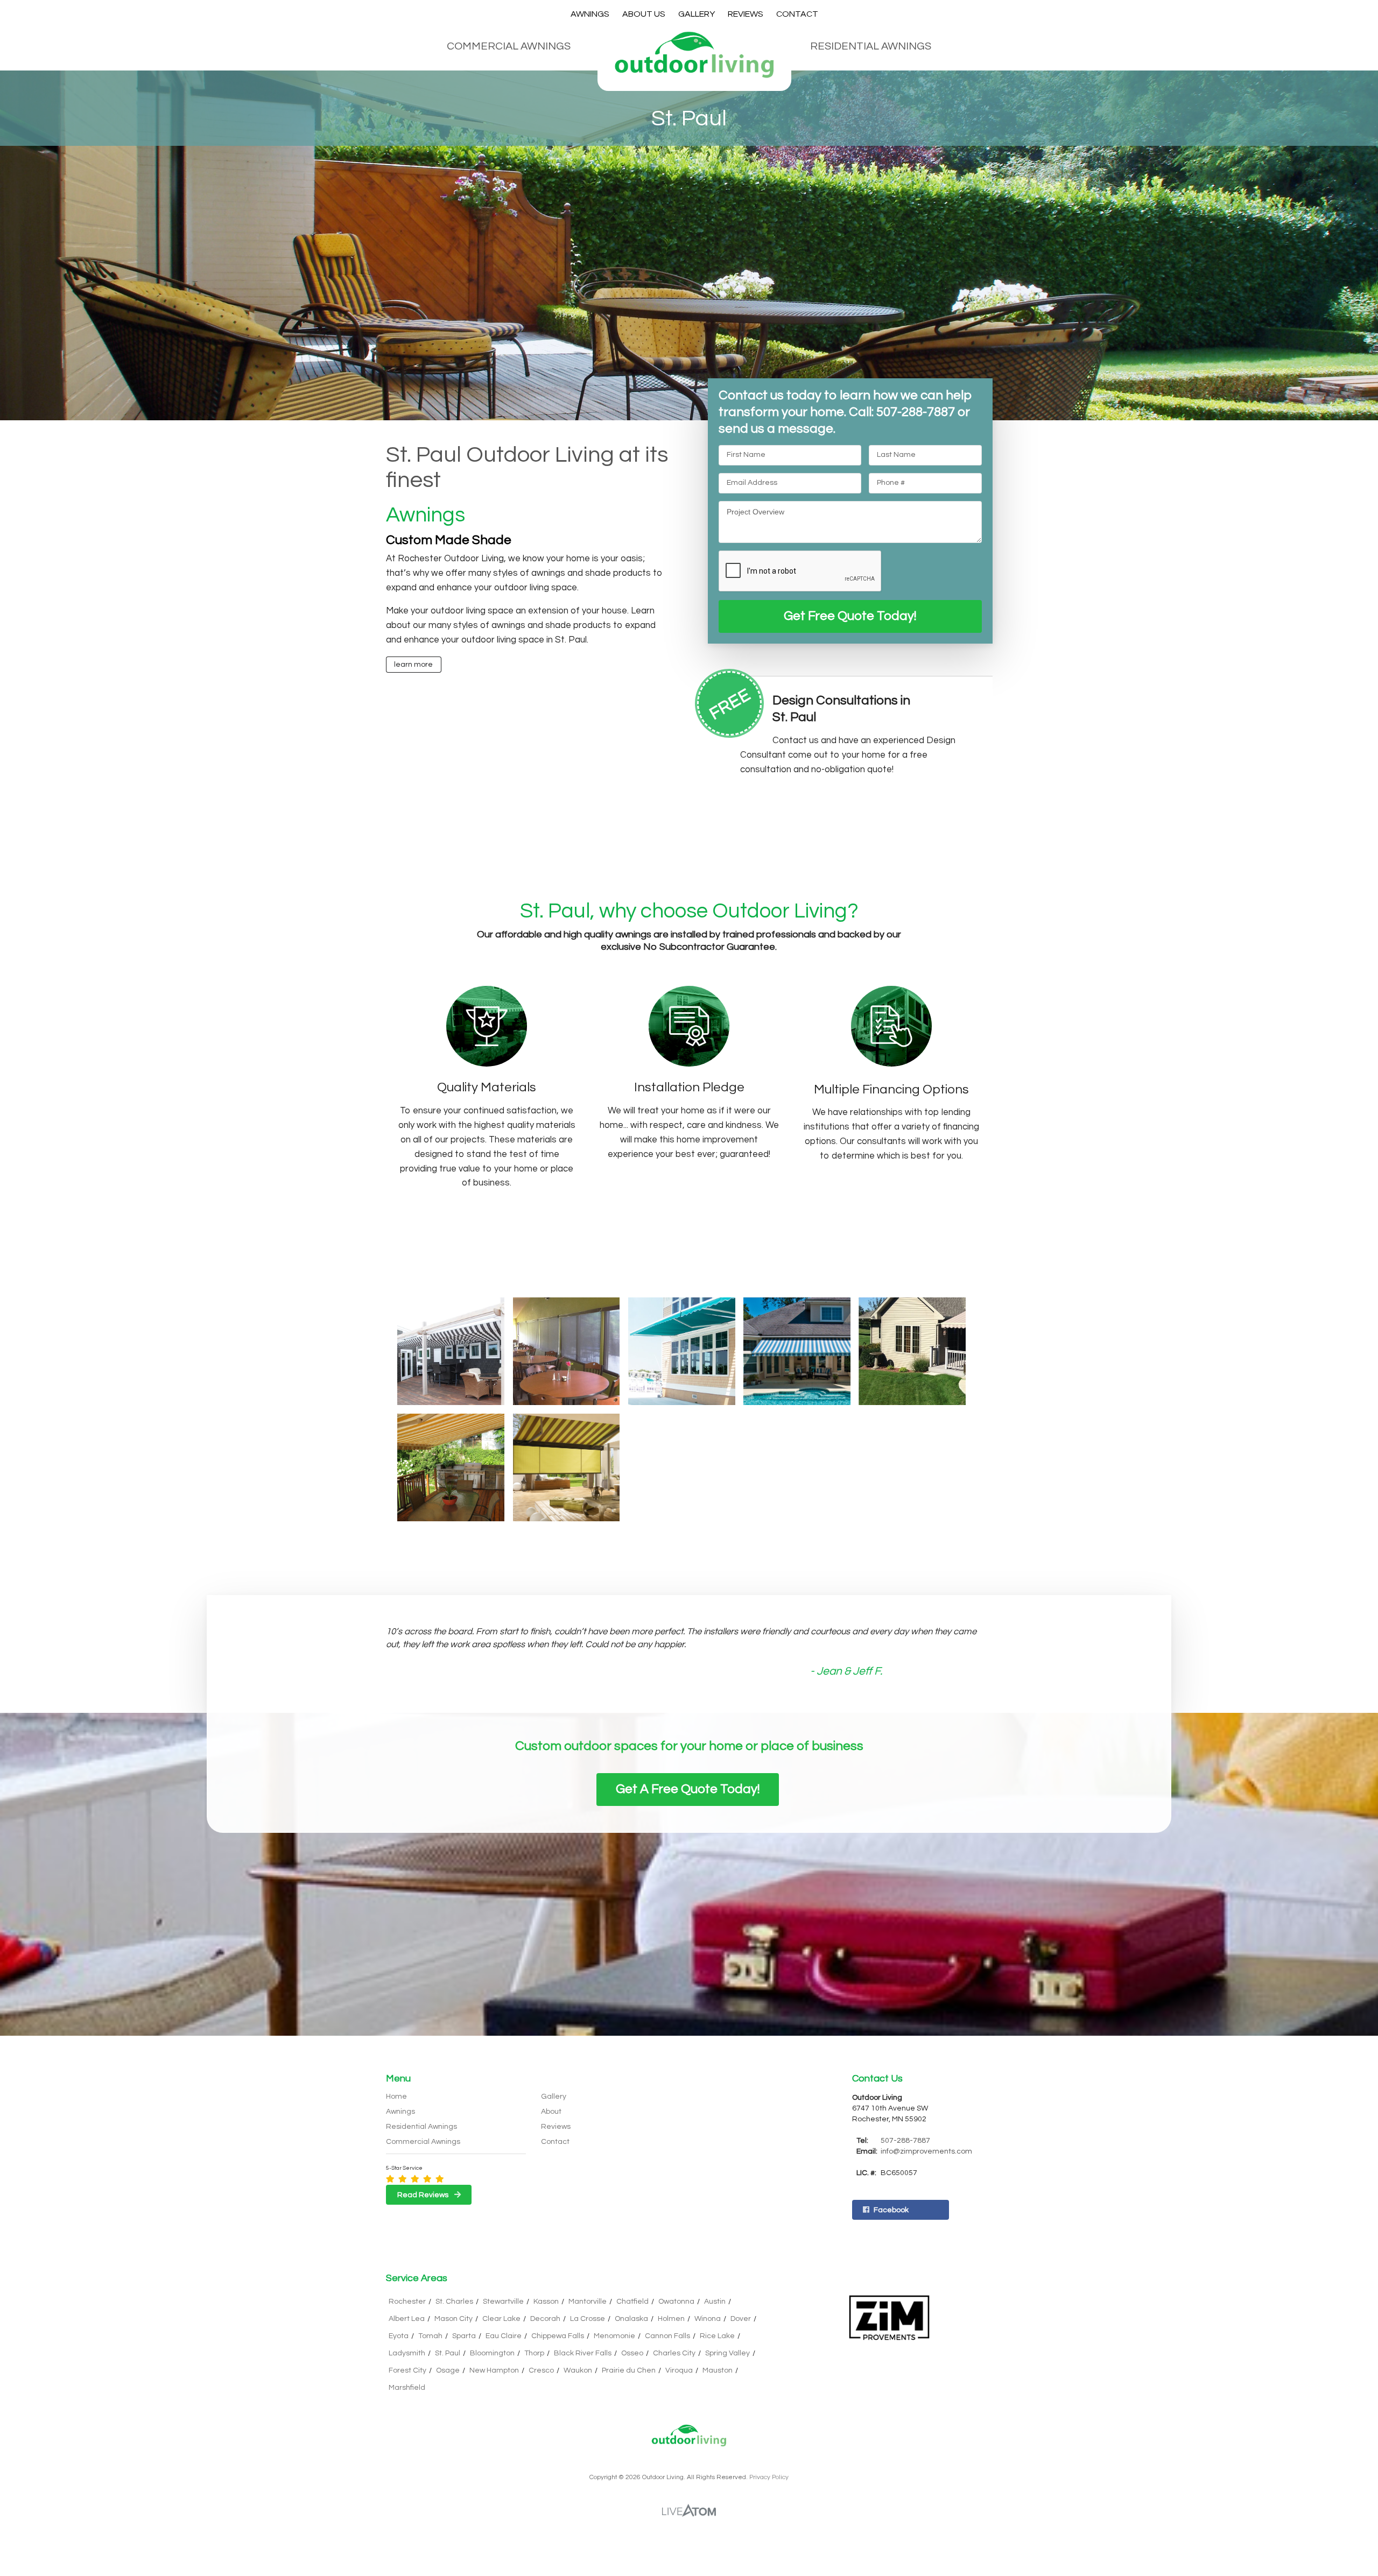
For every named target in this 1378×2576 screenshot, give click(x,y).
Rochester (407, 2302)
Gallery (697, 14)
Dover (741, 2319)
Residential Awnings (871, 46)
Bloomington (492, 2353)
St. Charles (454, 2302)
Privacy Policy (769, 2477)
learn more (413, 665)
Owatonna (676, 2302)
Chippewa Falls (558, 2336)
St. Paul (448, 2353)
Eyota (399, 2336)
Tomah (430, 2336)
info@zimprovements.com (926, 2151)
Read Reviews (424, 2195)
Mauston (718, 2370)
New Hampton (494, 2370)
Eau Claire (504, 2336)
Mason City (454, 2319)
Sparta (464, 2336)
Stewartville (503, 2302)
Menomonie (614, 2336)
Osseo (632, 2353)
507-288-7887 (905, 2141)
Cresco (541, 2370)
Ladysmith (407, 2353)
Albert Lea (407, 2319)
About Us (644, 14)
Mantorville (588, 2302)
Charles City (674, 2353)
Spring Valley (727, 2353)
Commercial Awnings (509, 46)
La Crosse (588, 2319)
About (551, 2112)
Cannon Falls (667, 2336)
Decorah (545, 2319)
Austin (715, 2302)
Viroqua (679, 2370)
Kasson (546, 2302)
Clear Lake (501, 2319)
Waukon (578, 2370)
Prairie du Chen (629, 2370)
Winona (708, 2319)
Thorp (534, 2353)
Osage (448, 2370)
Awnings (590, 14)
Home (396, 2097)
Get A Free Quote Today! (688, 1789)
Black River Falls (583, 2353)
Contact (797, 14)
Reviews (746, 14)
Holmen (671, 2319)
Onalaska (631, 2319)
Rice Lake (717, 2336)
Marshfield (407, 2388)
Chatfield (632, 2302)
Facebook (891, 2210)
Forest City (407, 2370)
